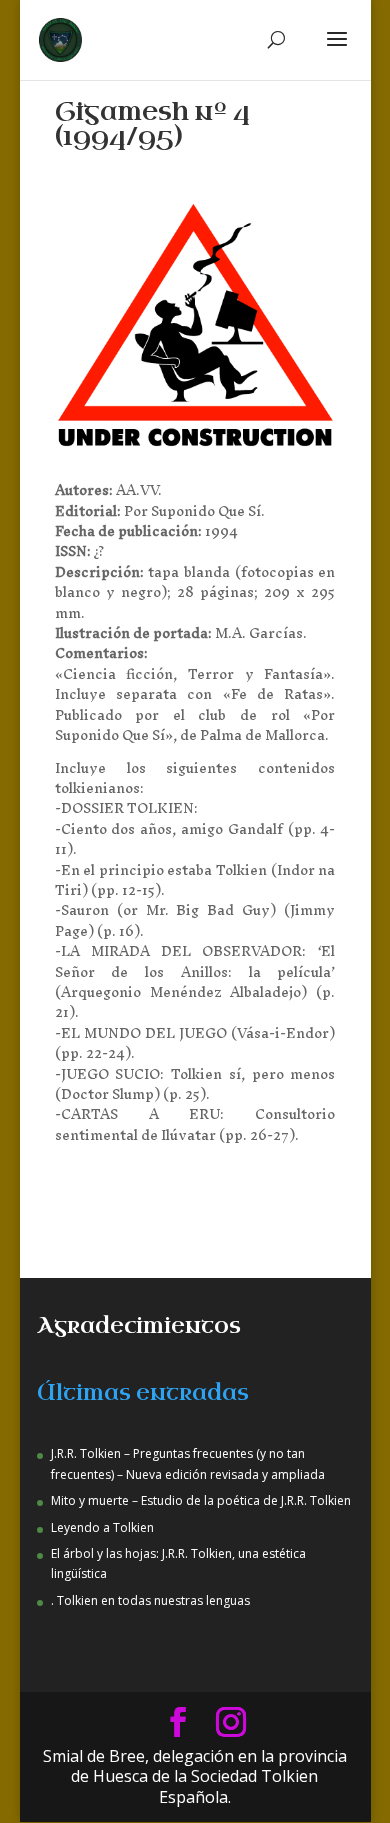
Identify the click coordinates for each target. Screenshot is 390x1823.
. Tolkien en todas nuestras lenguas (150, 1600)
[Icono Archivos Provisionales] (195, 450)
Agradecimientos (139, 1326)
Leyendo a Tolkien (102, 1527)
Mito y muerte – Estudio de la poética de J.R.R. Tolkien (201, 1500)
